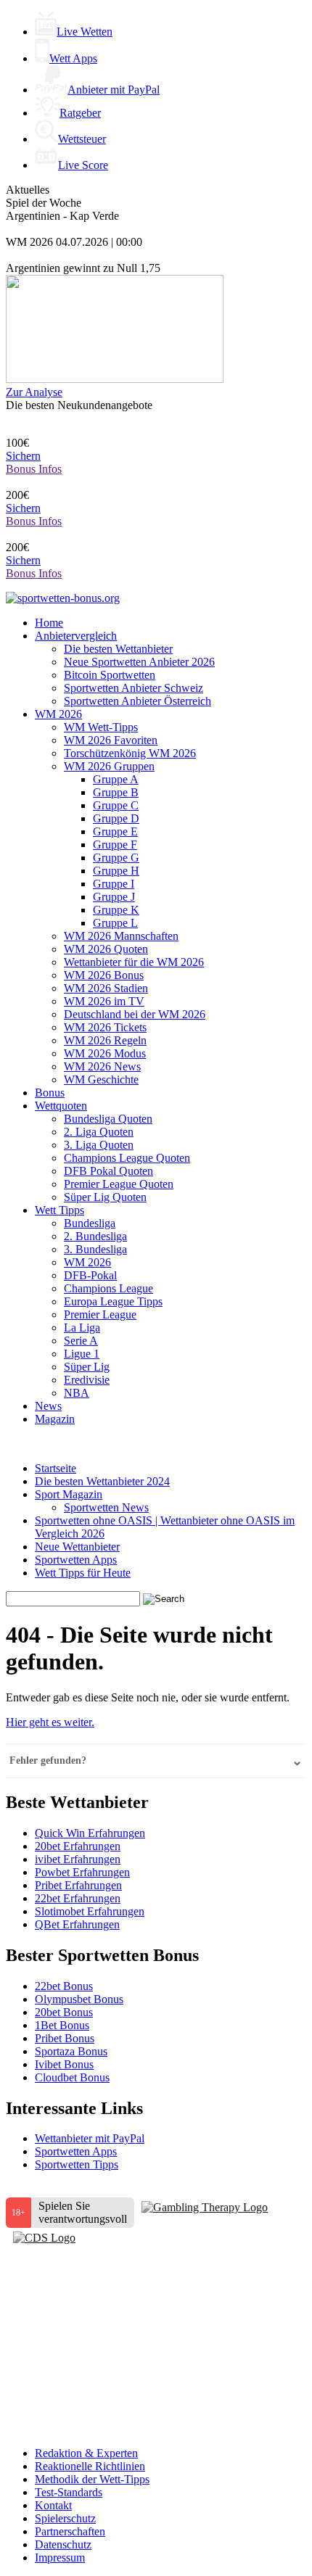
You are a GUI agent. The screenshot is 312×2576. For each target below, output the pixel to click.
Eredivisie (87, 1380)
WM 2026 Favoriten (111, 740)
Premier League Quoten (119, 1184)
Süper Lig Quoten (105, 1197)
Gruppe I (114, 884)
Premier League (100, 1314)
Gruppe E (115, 831)
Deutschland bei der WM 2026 (135, 1014)
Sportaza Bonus (71, 2051)
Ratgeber (80, 113)
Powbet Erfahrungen (82, 1872)
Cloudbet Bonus (72, 2077)
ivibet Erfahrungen (78, 1859)
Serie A (81, 1341)
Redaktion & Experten (86, 2453)
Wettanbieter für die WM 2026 (134, 962)
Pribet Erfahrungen (78, 1885)
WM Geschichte (101, 1079)
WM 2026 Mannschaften (121, 936)
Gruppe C (116, 805)
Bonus (50, 1093)
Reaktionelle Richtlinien (90, 2466)
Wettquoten (61, 1106)
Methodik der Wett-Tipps (92, 2479)
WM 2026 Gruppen (109, 766)
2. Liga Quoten (99, 1132)
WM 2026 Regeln (105, 1040)
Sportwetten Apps (76, 1560)
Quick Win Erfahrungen (90, 1833)
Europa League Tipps (113, 1301)
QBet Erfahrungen (77, 1924)
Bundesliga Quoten (108, 1119)
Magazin (55, 1419)
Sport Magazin (69, 1494)
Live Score (83, 165)
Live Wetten (85, 32)
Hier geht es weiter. (50, 1722)
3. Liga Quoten (99, 1145)
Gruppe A (116, 779)
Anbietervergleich (76, 636)
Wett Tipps (59, 1210)
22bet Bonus (64, 1986)
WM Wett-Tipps (101, 727)
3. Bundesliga (95, 1249)
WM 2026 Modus (105, 1053)
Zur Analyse (34, 392)
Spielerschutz (65, 2518)
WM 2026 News (102, 1066)
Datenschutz (63, 2544)
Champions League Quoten (127, 1158)
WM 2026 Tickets (105, 1027)
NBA (77, 1393)
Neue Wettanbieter (77, 1547)
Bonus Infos (34, 469)
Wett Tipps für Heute (83, 1573)
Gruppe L (115, 923)
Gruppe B (116, 792)
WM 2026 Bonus (104, 975)
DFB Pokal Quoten (108, 1171)
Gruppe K (116, 910)
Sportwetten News (106, 1507)
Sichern (23, 456)
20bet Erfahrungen (78, 1846)
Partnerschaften (70, 2531)
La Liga (82, 1328)
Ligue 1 (82, 1354)
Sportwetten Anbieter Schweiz (134, 688)
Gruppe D (116, 818)
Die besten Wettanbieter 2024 (102, 1481)
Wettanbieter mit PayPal (90, 2138)
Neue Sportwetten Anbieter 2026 (139, 662)
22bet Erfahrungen (78, 1898)
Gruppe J (114, 897)
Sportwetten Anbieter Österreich (137, 701)
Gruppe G (116, 858)
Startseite (56, 1468)
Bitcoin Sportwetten (110, 675)
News (48, 1406)
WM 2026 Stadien (106, 988)
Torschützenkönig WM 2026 (130, 753)
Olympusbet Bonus (79, 1999)
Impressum (60, 2558)
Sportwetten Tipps (77, 2164)
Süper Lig (87, 1367)
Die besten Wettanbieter (118, 649)
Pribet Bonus (65, 2038)
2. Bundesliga (95, 1236)
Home (49, 623)
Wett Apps (73, 58)
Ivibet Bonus (64, 2064)
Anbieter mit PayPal (114, 90)
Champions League (108, 1288)
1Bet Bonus (62, 2025)
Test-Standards (69, 2492)
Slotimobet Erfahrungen (90, 1911)
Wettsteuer (82, 139)
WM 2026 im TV (104, 1001)
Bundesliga (90, 1223)
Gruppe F (115, 845)
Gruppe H (116, 871)
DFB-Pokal (90, 1275)
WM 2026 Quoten (106, 949)
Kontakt (53, 2505)
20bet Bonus (64, 2012)
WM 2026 (58, 714)
